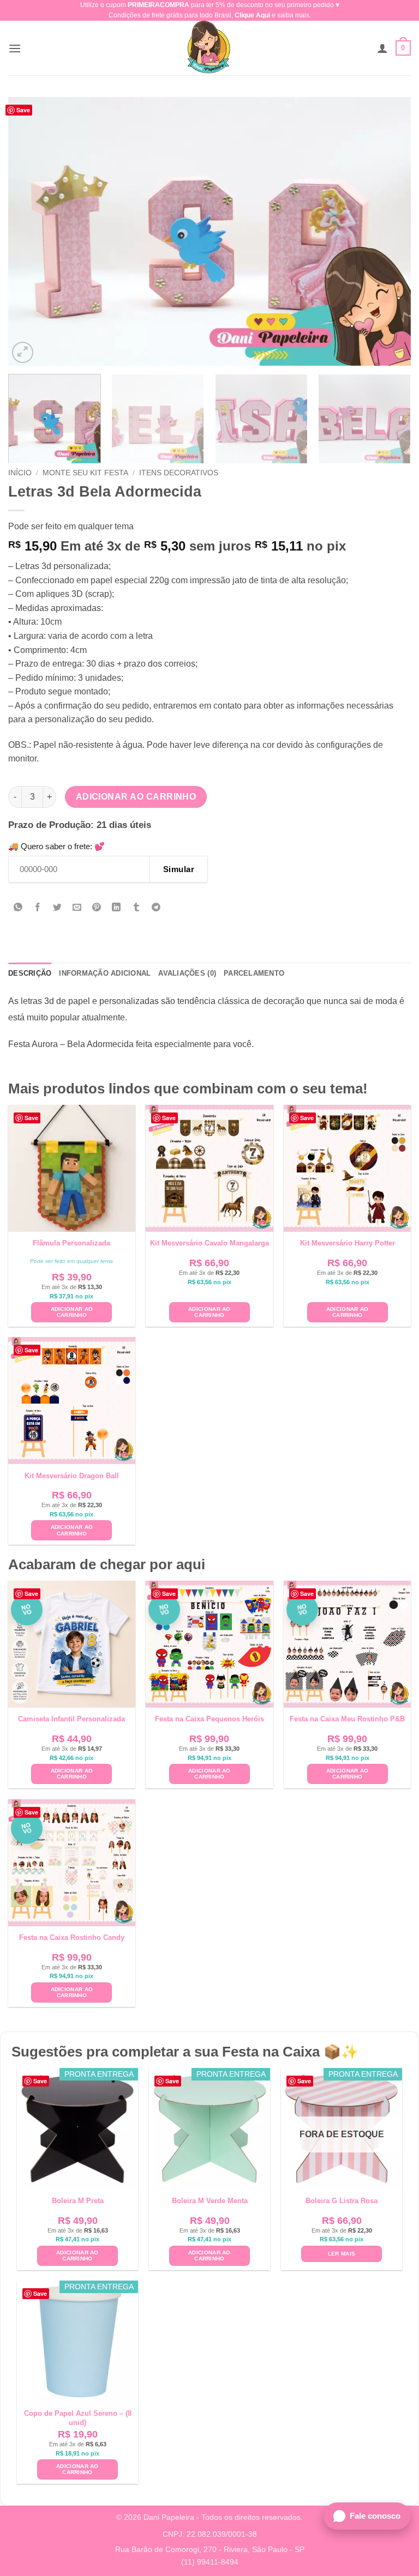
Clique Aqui (252, 15)
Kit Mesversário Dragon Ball (72, 1476)
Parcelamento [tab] (254, 973)
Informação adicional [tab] (105, 973)
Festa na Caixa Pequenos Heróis (209, 1719)
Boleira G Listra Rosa (342, 2201)
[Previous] (30, 231)
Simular (179, 869)
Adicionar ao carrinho (136, 797)
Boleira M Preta (78, 2201)
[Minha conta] (382, 48)
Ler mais (342, 2254)
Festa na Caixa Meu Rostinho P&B (347, 1719)
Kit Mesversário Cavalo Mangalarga (209, 1243)
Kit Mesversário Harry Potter (348, 1243)
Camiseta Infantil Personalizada (71, 1719)
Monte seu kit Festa (85, 473)
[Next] (389, 231)
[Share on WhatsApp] (18, 908)
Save (23, 110)
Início (20, 473)
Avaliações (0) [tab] (187, 973)
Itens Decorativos (179, 473)
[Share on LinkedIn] (116, 908)
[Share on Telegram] (156, 908)
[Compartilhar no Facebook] (38, 908)
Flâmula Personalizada (71, 1243)
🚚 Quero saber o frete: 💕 (56, 846)
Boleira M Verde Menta (210, 2201)
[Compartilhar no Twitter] (58, 908)
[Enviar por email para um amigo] (77, 908)
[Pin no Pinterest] (97, 908)
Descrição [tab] (30, 973)
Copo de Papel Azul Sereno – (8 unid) (78, 2418)
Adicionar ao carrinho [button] (72, 1312)
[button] (15, 48)
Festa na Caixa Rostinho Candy (72, 1937)
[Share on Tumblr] (136, 908)
